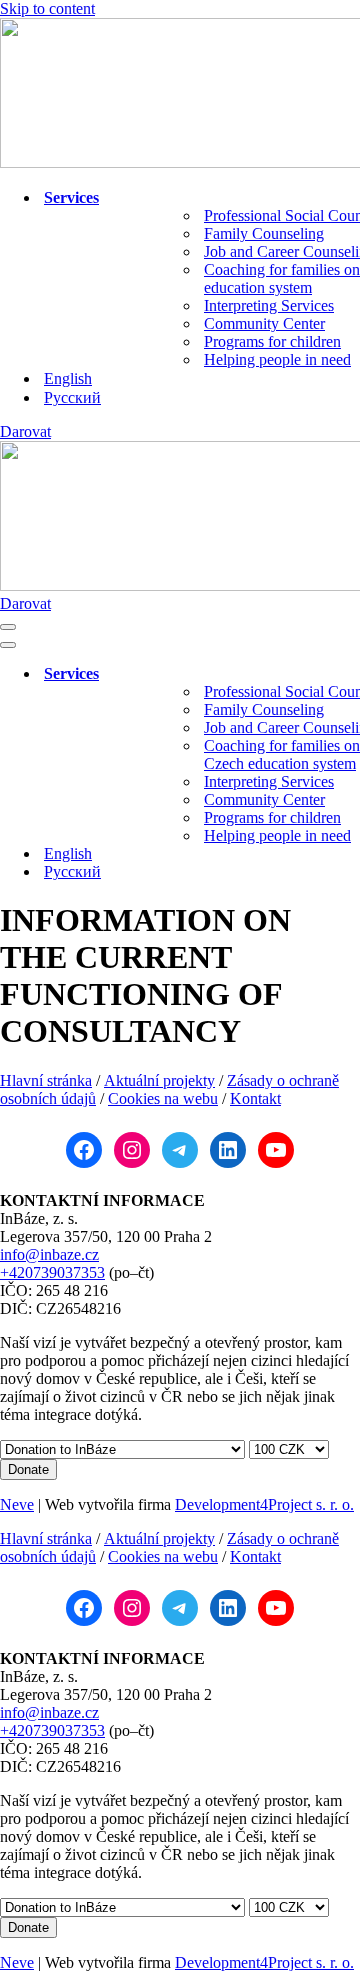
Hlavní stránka (46, 1080)
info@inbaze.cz (49, 1254)
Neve (17, 1504)
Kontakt (255, 1098)
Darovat (25, 431)
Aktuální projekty (159, 1080)
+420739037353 (52, 1272)
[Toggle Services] (350, 674)
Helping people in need (277, 359)
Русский (72, 397)
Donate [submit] (28, 1469)
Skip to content (47, 8)
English (68, 378)
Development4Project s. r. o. (264, 1504)
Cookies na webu (163, 1098)
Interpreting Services (269, 305)
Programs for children (272, 341)
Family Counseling (264, 233)
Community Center (264, 323)
